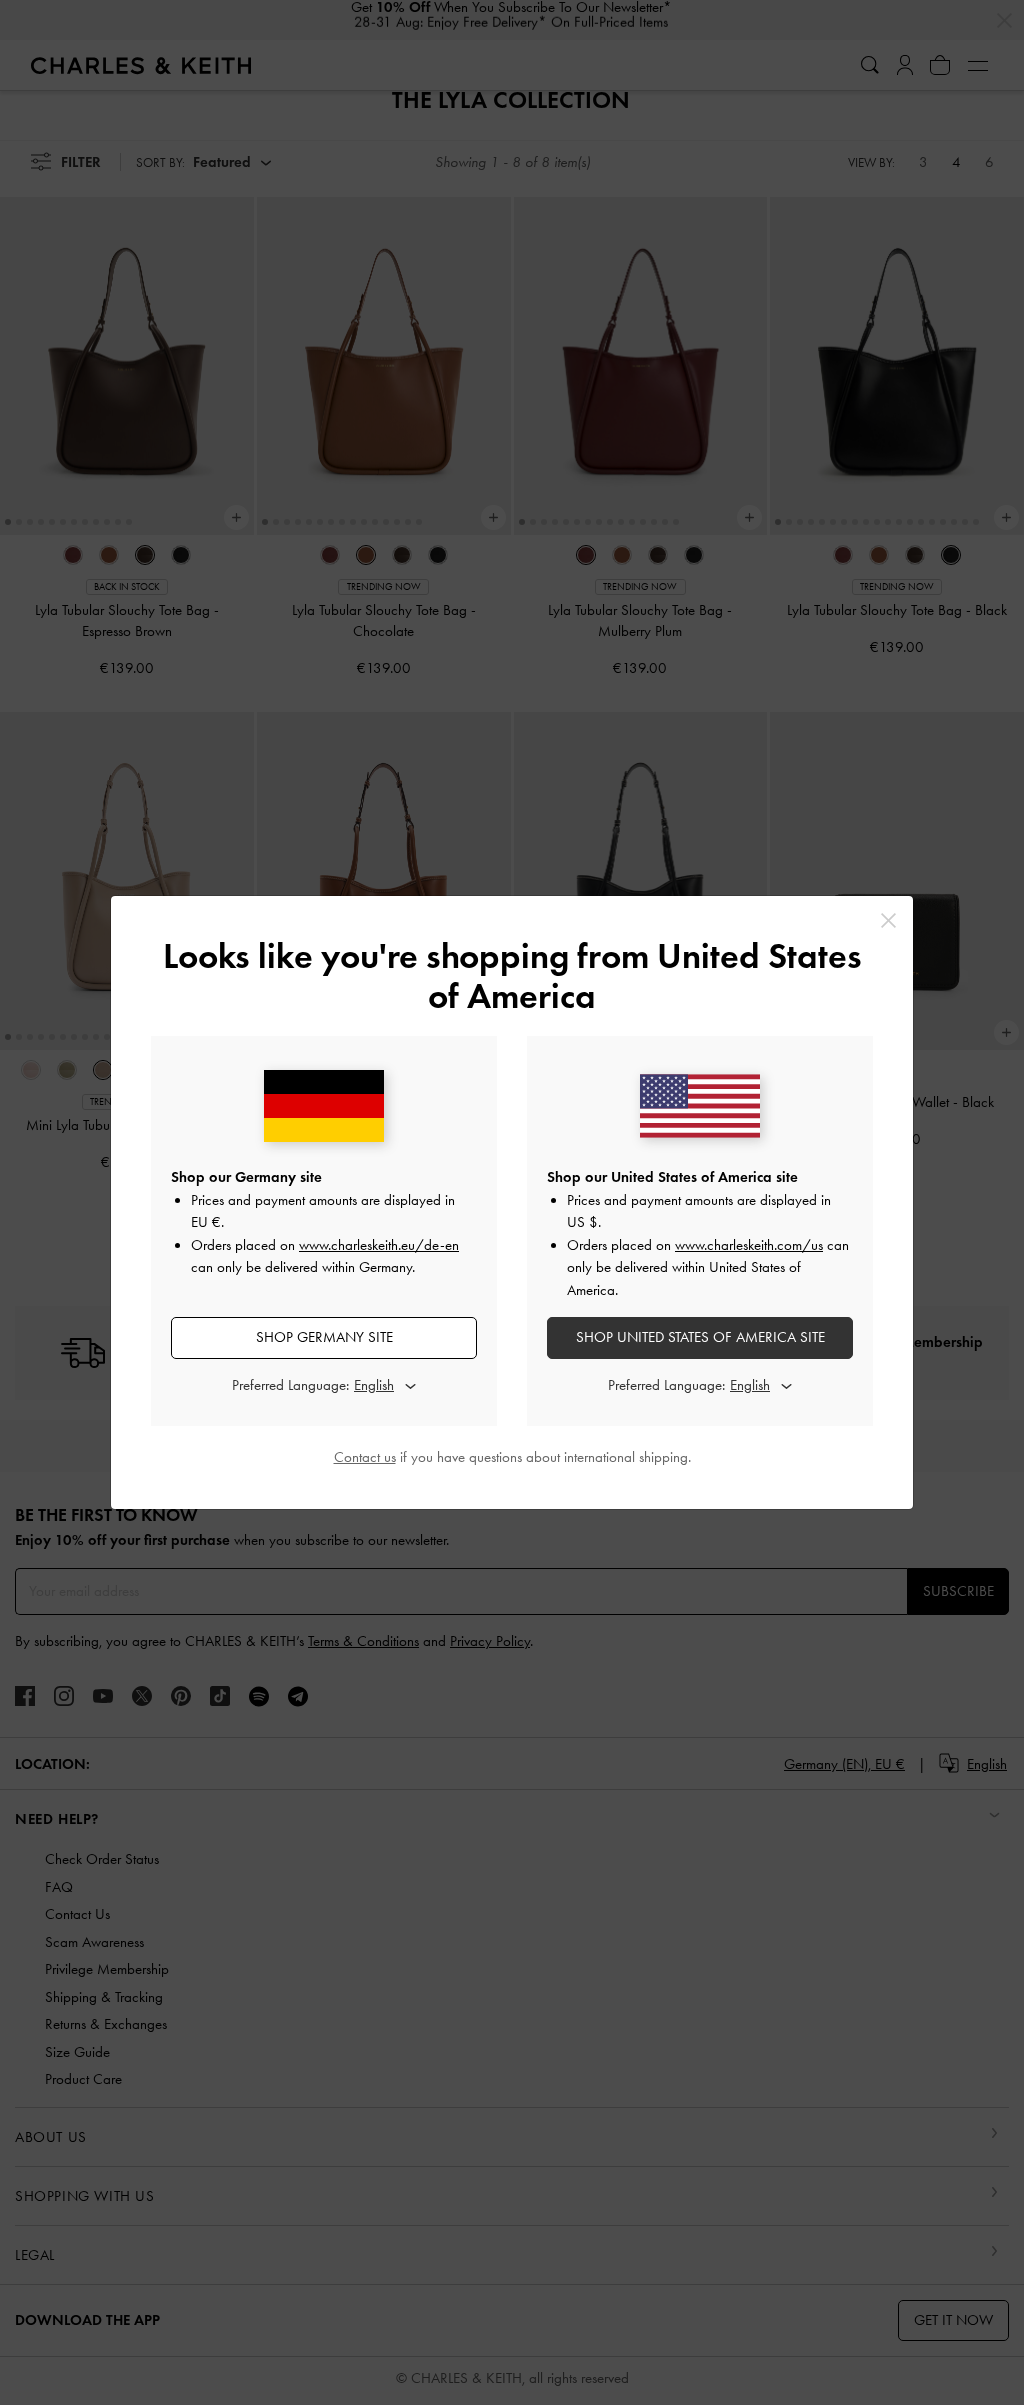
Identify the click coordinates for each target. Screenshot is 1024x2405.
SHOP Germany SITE (324, 1337)
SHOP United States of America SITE (700, 1337)
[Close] (888, 920)
